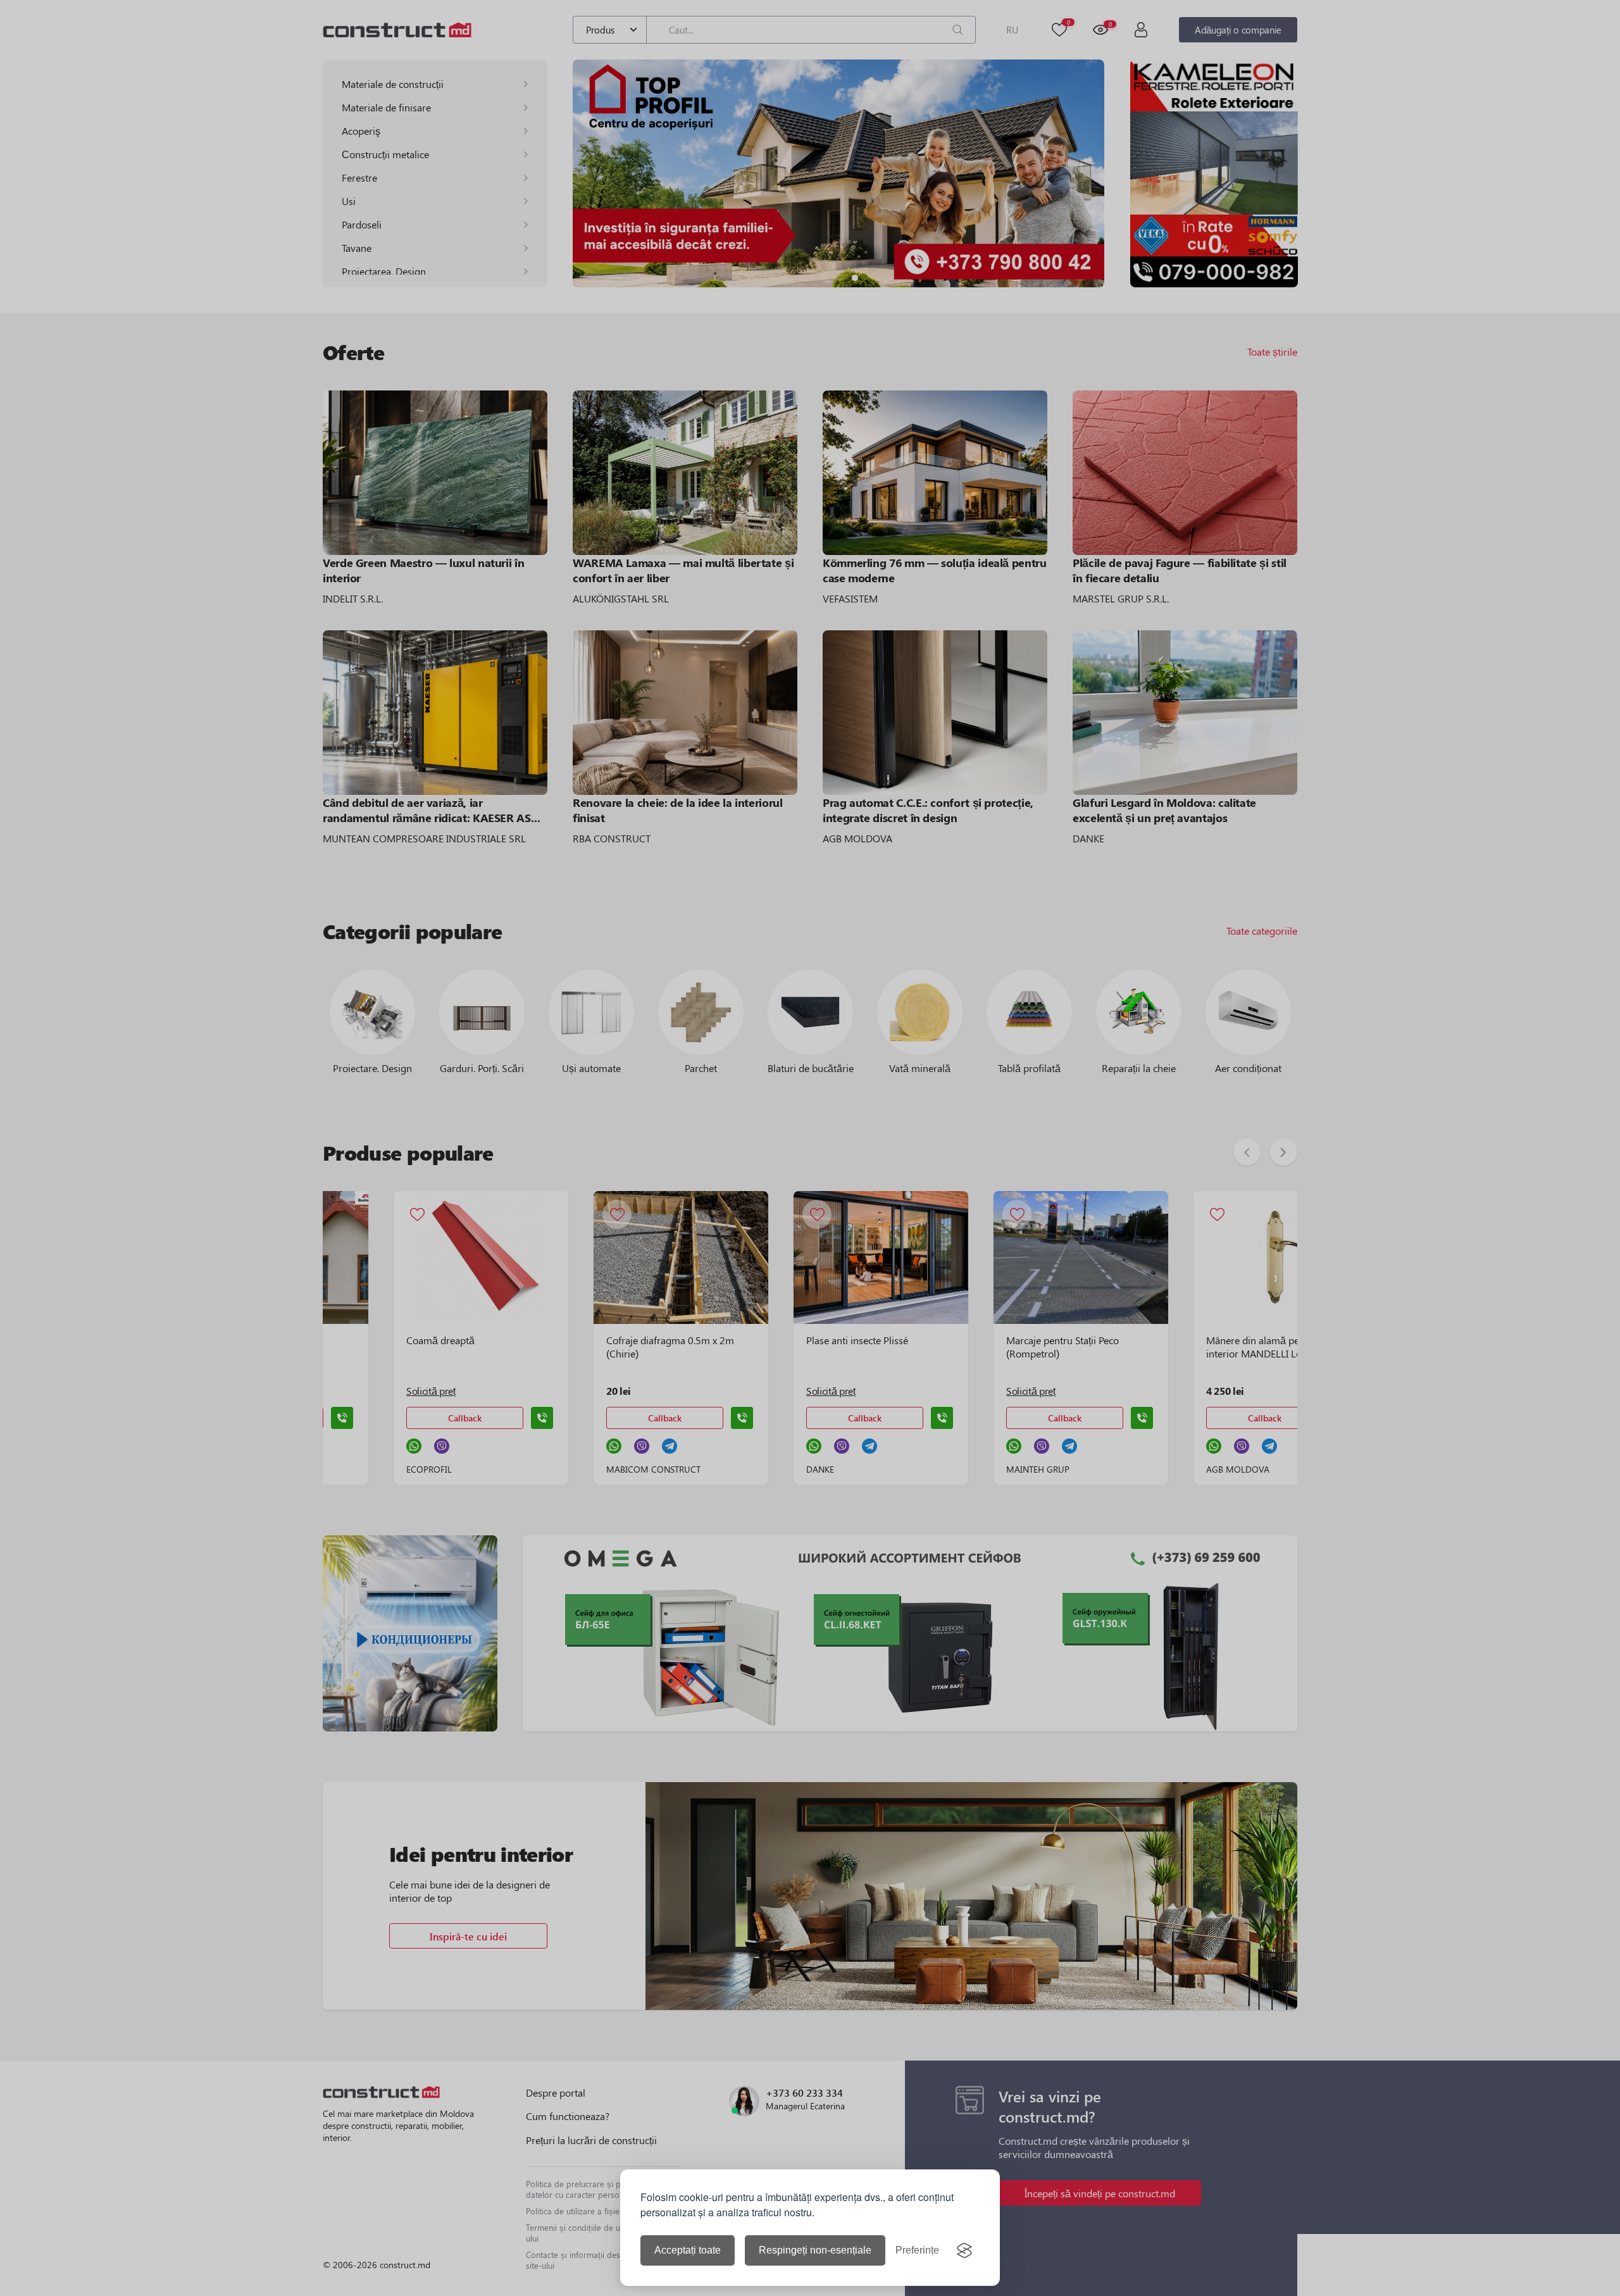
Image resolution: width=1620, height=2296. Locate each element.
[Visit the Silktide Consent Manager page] (964, 2250)
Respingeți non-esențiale (815, 2250)
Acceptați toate (688, 2250)
